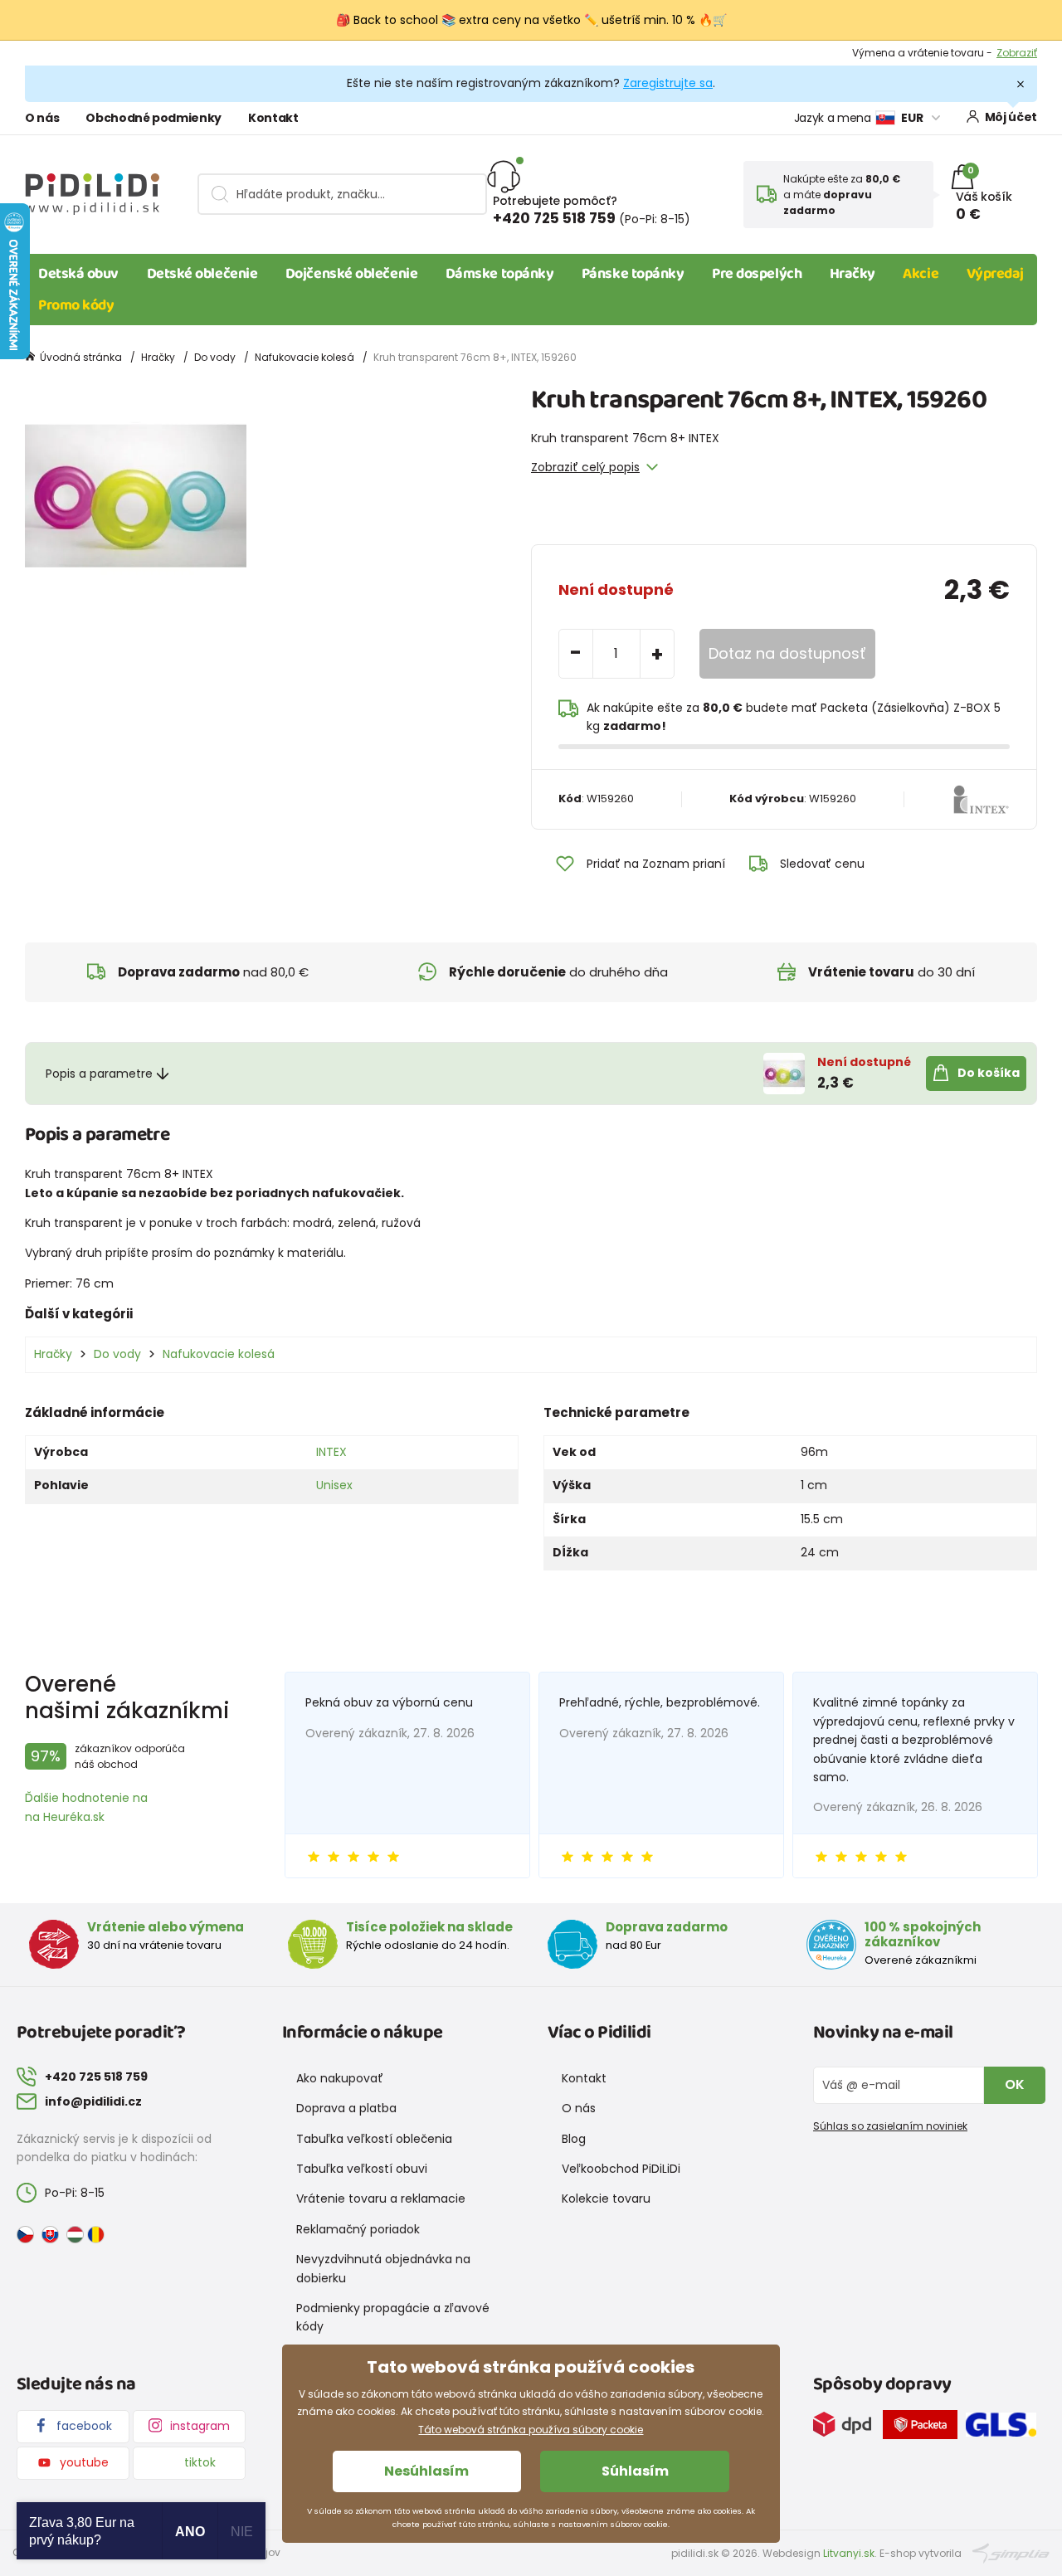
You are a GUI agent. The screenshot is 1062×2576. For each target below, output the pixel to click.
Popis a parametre (99, 1074)
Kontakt (273, 118)
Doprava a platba (346, 2108)
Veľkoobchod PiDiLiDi (621, 2169)
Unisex (334, 1485)
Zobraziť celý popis (585, 467)
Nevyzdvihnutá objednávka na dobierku (383, 2268)
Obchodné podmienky (153, 118)
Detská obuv (78, 274)
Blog (574, 2139)
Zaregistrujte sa (668, 83)
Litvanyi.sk (849, 2553)
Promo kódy (76, 305)
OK (1015, 2084)
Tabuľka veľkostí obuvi (362, 2169)
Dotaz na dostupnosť (787, 653)
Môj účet (1011, 117)
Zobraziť (1017, 53)
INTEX (331, 1452)
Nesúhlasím (426, 2471)
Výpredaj (995, 274)
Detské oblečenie (202, 274)
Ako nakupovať (340, 2078)
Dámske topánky (500, 274)
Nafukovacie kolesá (304, 357)
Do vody (215, 357)
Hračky (853, 274)
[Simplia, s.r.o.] (1011, 2552)
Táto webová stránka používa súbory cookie (531, 2430)
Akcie (921, 274)
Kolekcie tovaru (606, 2199)
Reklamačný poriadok (358, 2229)
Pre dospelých (757, 274)
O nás (42, 118)
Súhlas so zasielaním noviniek (890, 2126)
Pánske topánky (633, 274)
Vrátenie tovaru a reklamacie (381, 2199)
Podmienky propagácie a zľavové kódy (393, 2317)
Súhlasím (635, 2471)
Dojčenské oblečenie (351, 274)
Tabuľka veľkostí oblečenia (374, 2139)
